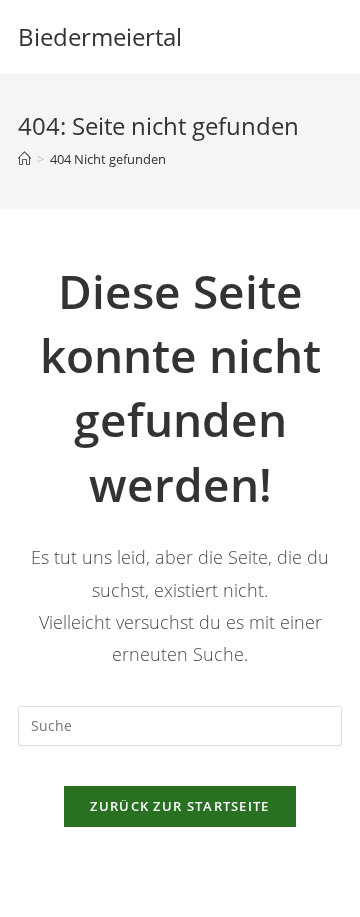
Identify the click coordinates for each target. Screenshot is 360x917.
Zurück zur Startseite (179, 806)
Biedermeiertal (100, 36)
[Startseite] (24, 159)
